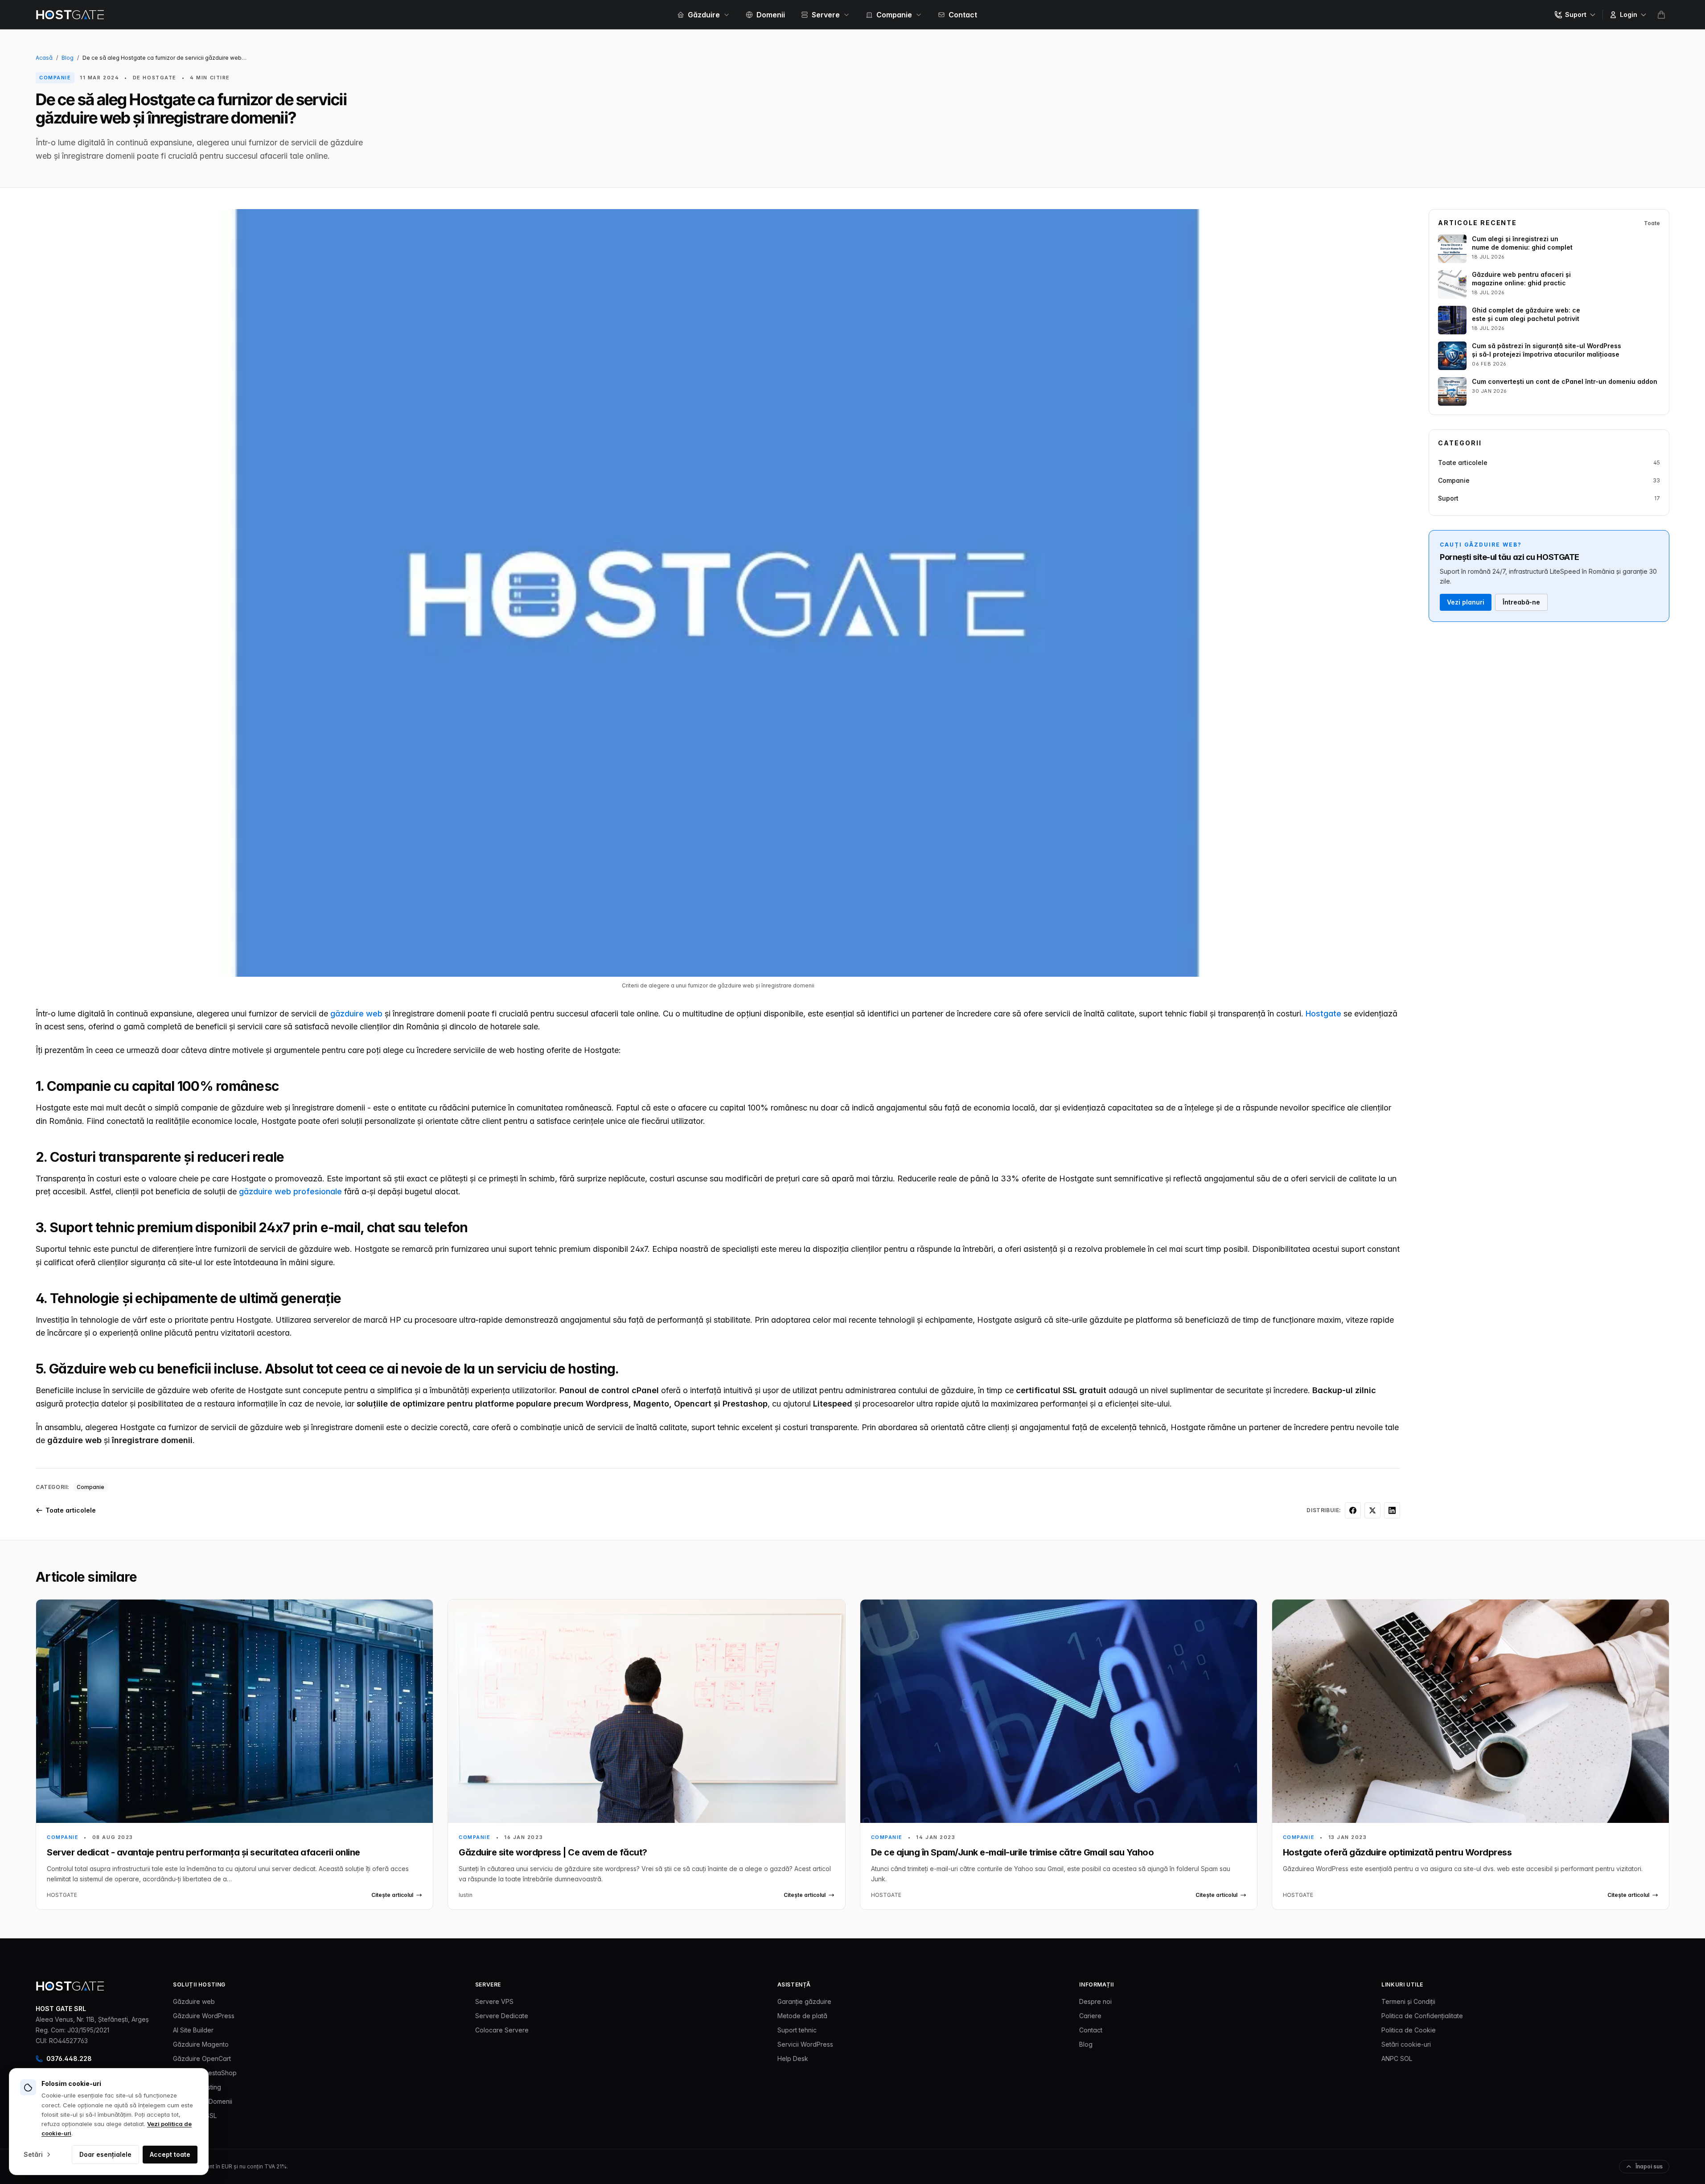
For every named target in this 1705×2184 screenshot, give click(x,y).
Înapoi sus (1649, 2166)
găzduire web (356, 1014)
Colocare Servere (502, 2030)
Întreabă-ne (1521, 602)
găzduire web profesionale (290, 1191)
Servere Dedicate (502, 2016)
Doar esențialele (105, 2154)
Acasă (44, 58)
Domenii (771, 15)
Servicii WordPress (805, 2044)
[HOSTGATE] (70, 15)
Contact (963, 15)
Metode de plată (802, 2016)
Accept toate (170, 2154)
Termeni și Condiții (1408, 2001)
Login (1629, 14)
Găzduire (704, 15)
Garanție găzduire (804, 2001)
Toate (1652, 223)
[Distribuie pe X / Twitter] (1372, 1510)
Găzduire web (194, 2001)
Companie (894, 15)
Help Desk (793, 2059)
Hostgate (1323, 1014)
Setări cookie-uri (1406, 2044)
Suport (1576, 14)
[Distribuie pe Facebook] (1353, 1510)
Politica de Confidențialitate (1422, 2016)
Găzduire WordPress (204, 2016)
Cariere (1090, 2016)
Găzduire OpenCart (202, 2059)
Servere (826, 15)
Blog (68, 58)
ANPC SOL (1397, 2059)
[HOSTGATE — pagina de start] (70, 1986)
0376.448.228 (69, 2059)
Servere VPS (494, 2001)
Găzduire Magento (201, 2044)
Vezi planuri (1466, 602)
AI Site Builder (193, 2030)
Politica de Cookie (1409, 2030)
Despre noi (1095, 2001)
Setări (33, 2154)
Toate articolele (71, 1510)
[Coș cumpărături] (1661, 15)
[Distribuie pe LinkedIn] (1392, 1510)
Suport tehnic (797, 2030)
